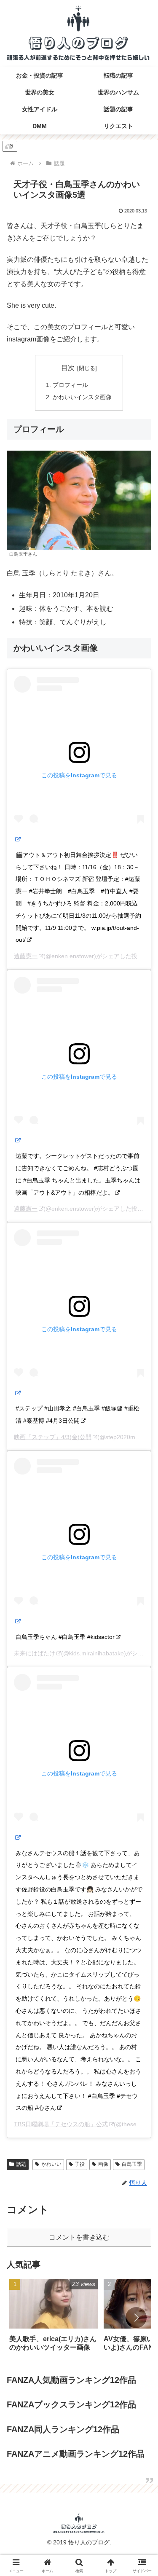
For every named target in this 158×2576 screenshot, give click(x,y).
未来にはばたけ (35, 1653)
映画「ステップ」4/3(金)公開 (53, 1437)
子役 (80, 2164)
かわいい (51, 2164)
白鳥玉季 (132, 2164)
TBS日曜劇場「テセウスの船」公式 (61, 2124)
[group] (54, 2318)
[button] (136, 2318)
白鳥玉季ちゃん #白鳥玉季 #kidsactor (65, 1637)
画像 (103, 2164)
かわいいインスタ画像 (82, 397)
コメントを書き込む (79, 2237)
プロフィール (70, 385)
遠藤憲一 (26, 956)
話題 (21, 2164)
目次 (68, 368)
